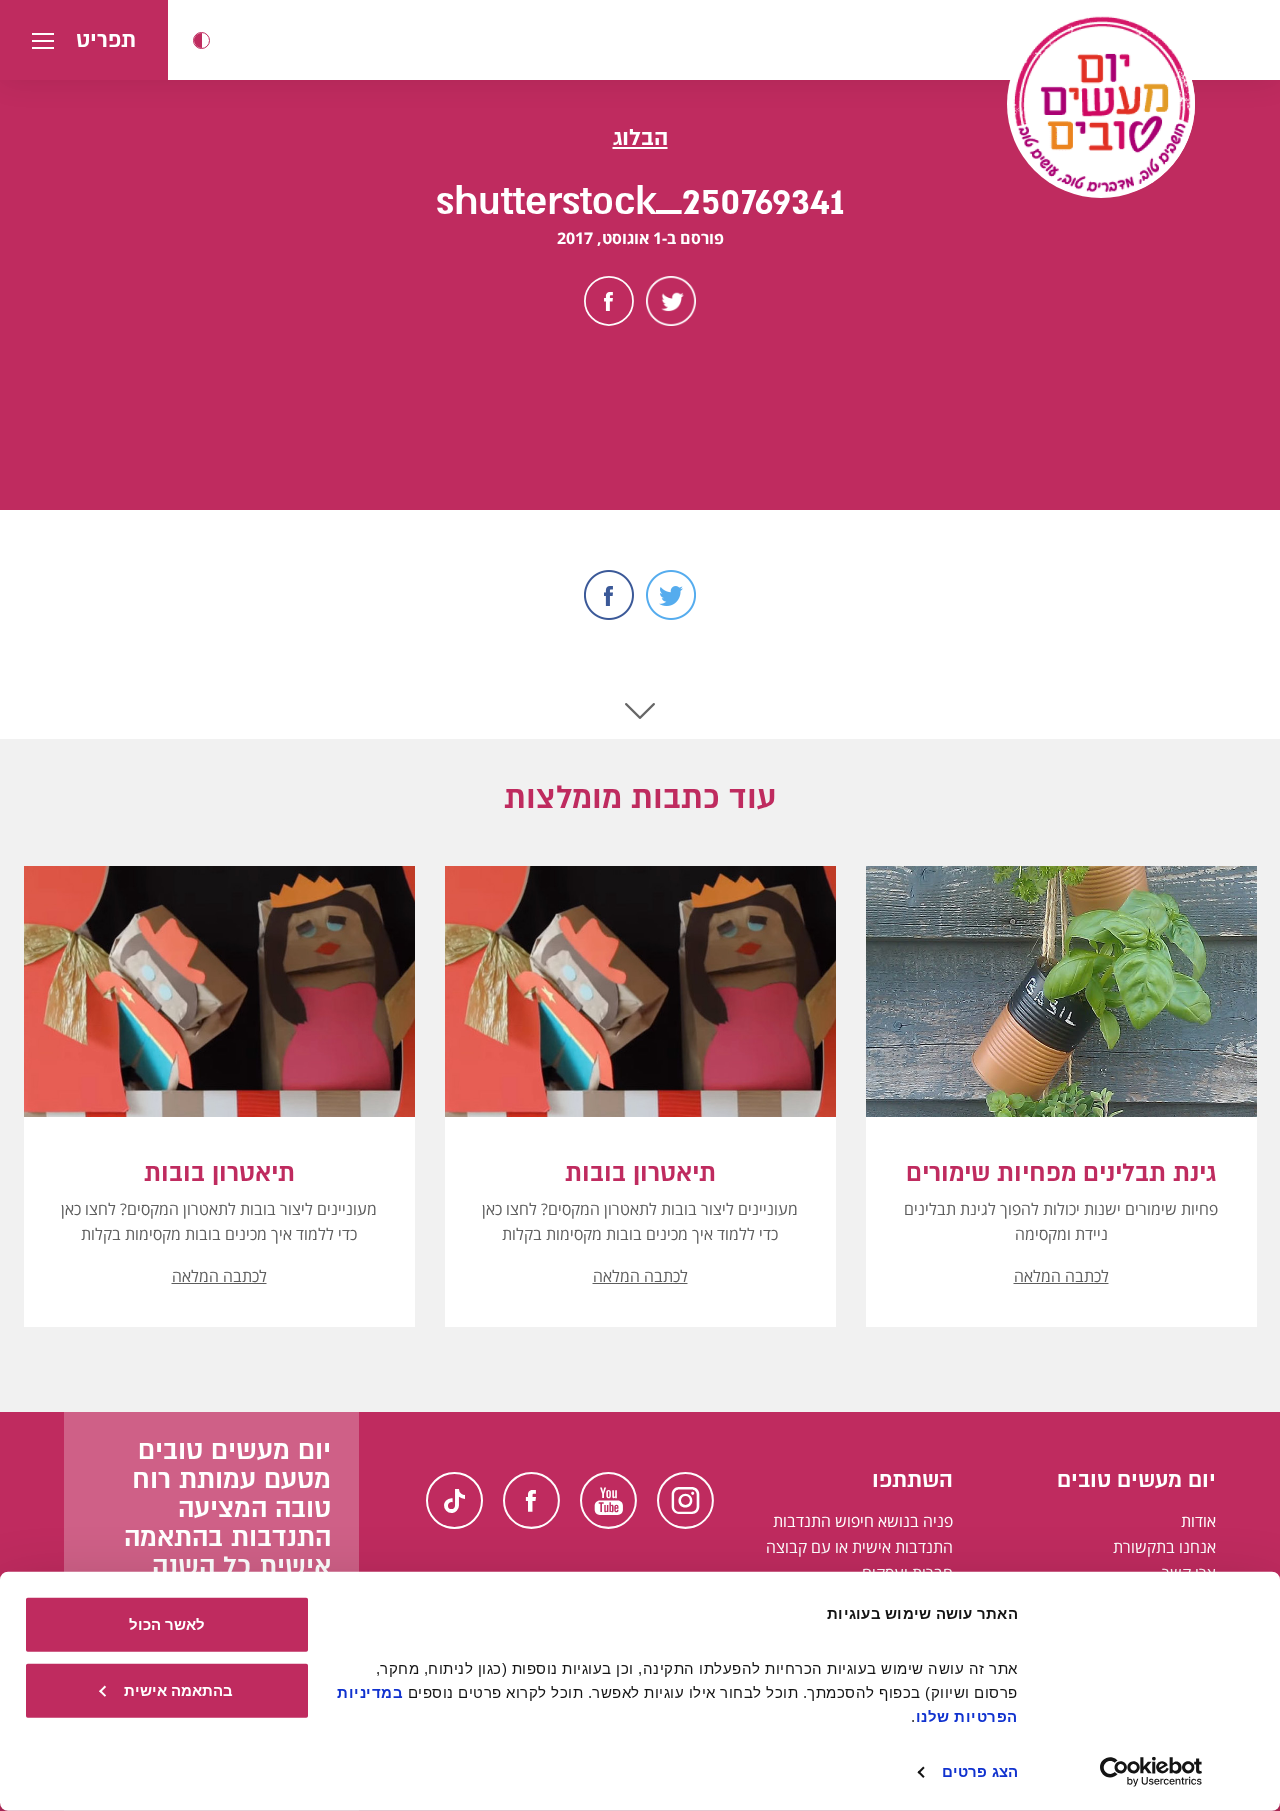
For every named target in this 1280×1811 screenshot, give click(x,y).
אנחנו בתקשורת (1164, 1547)
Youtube (608, 1500)
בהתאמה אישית (178, 1689)
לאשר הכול (167, 1624)
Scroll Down (640, 711)
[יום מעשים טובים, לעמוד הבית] (1101, 104)
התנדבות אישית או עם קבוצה (859, 1547)
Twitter (671, 301)
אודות (1198, 1521)
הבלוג (640, 137)
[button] (201, 40)
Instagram (685, 1500)
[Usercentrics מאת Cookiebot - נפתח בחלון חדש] (1151, 1772)
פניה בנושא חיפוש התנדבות (863, 1521)
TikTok (454, 1500)
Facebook (609, 301)
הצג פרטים (980, 1771)
